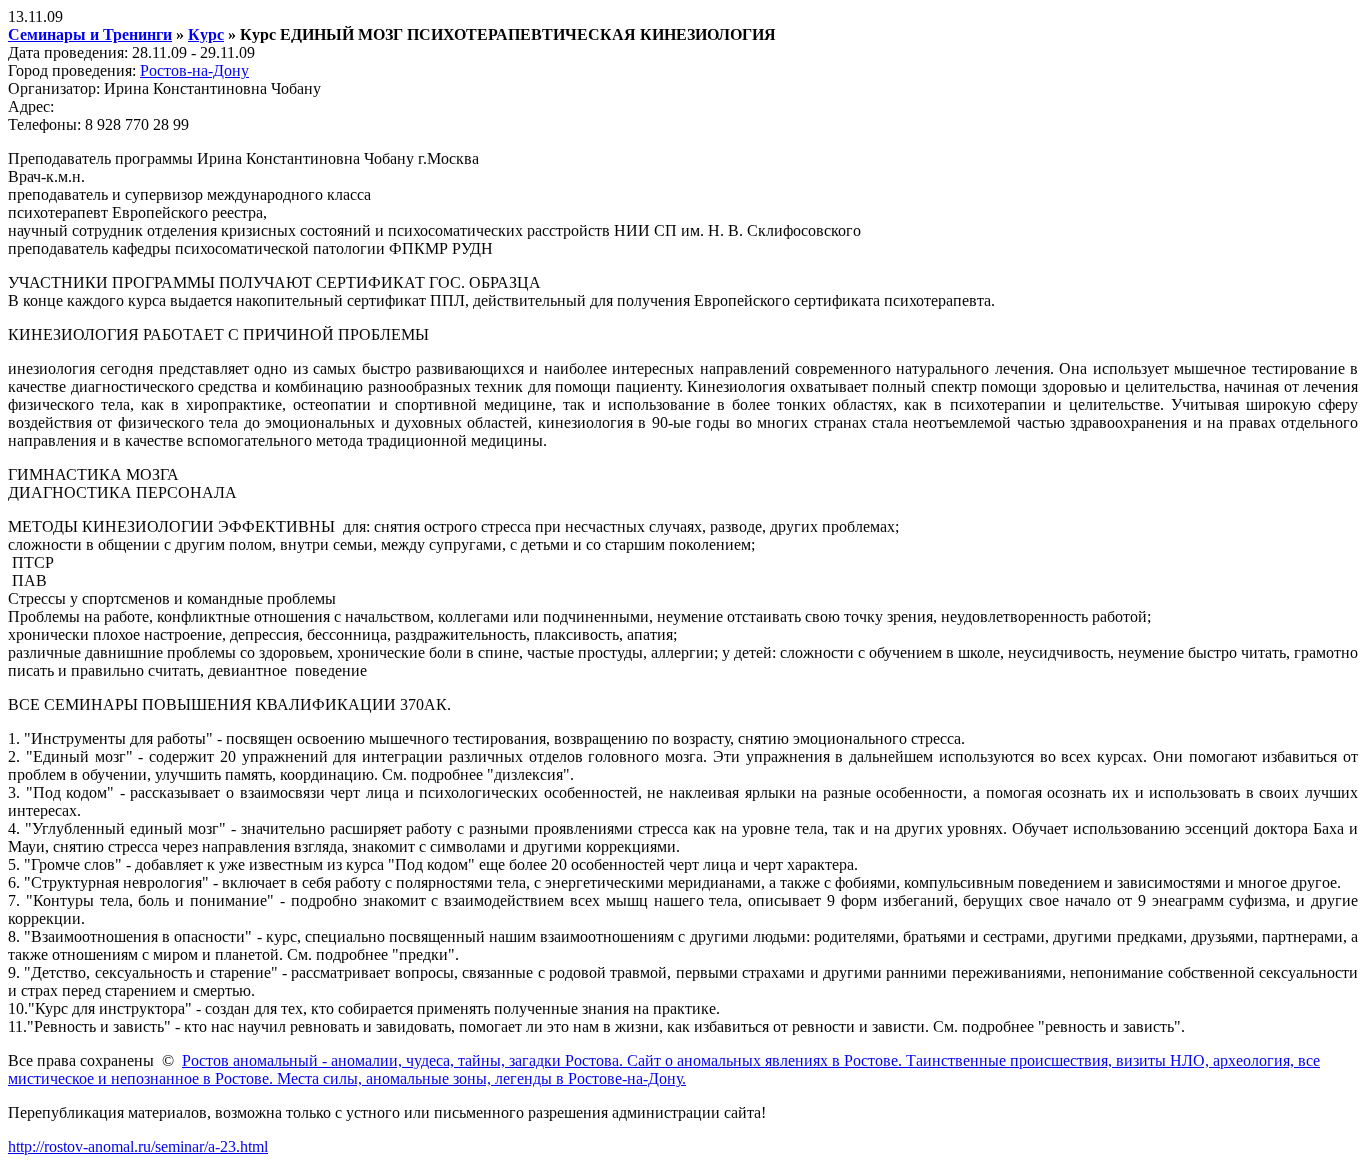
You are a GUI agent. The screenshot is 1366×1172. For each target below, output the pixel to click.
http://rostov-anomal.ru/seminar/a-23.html (138, 1146)
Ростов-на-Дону (194, 70)
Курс (206, 34)
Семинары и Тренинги (90, 34)
